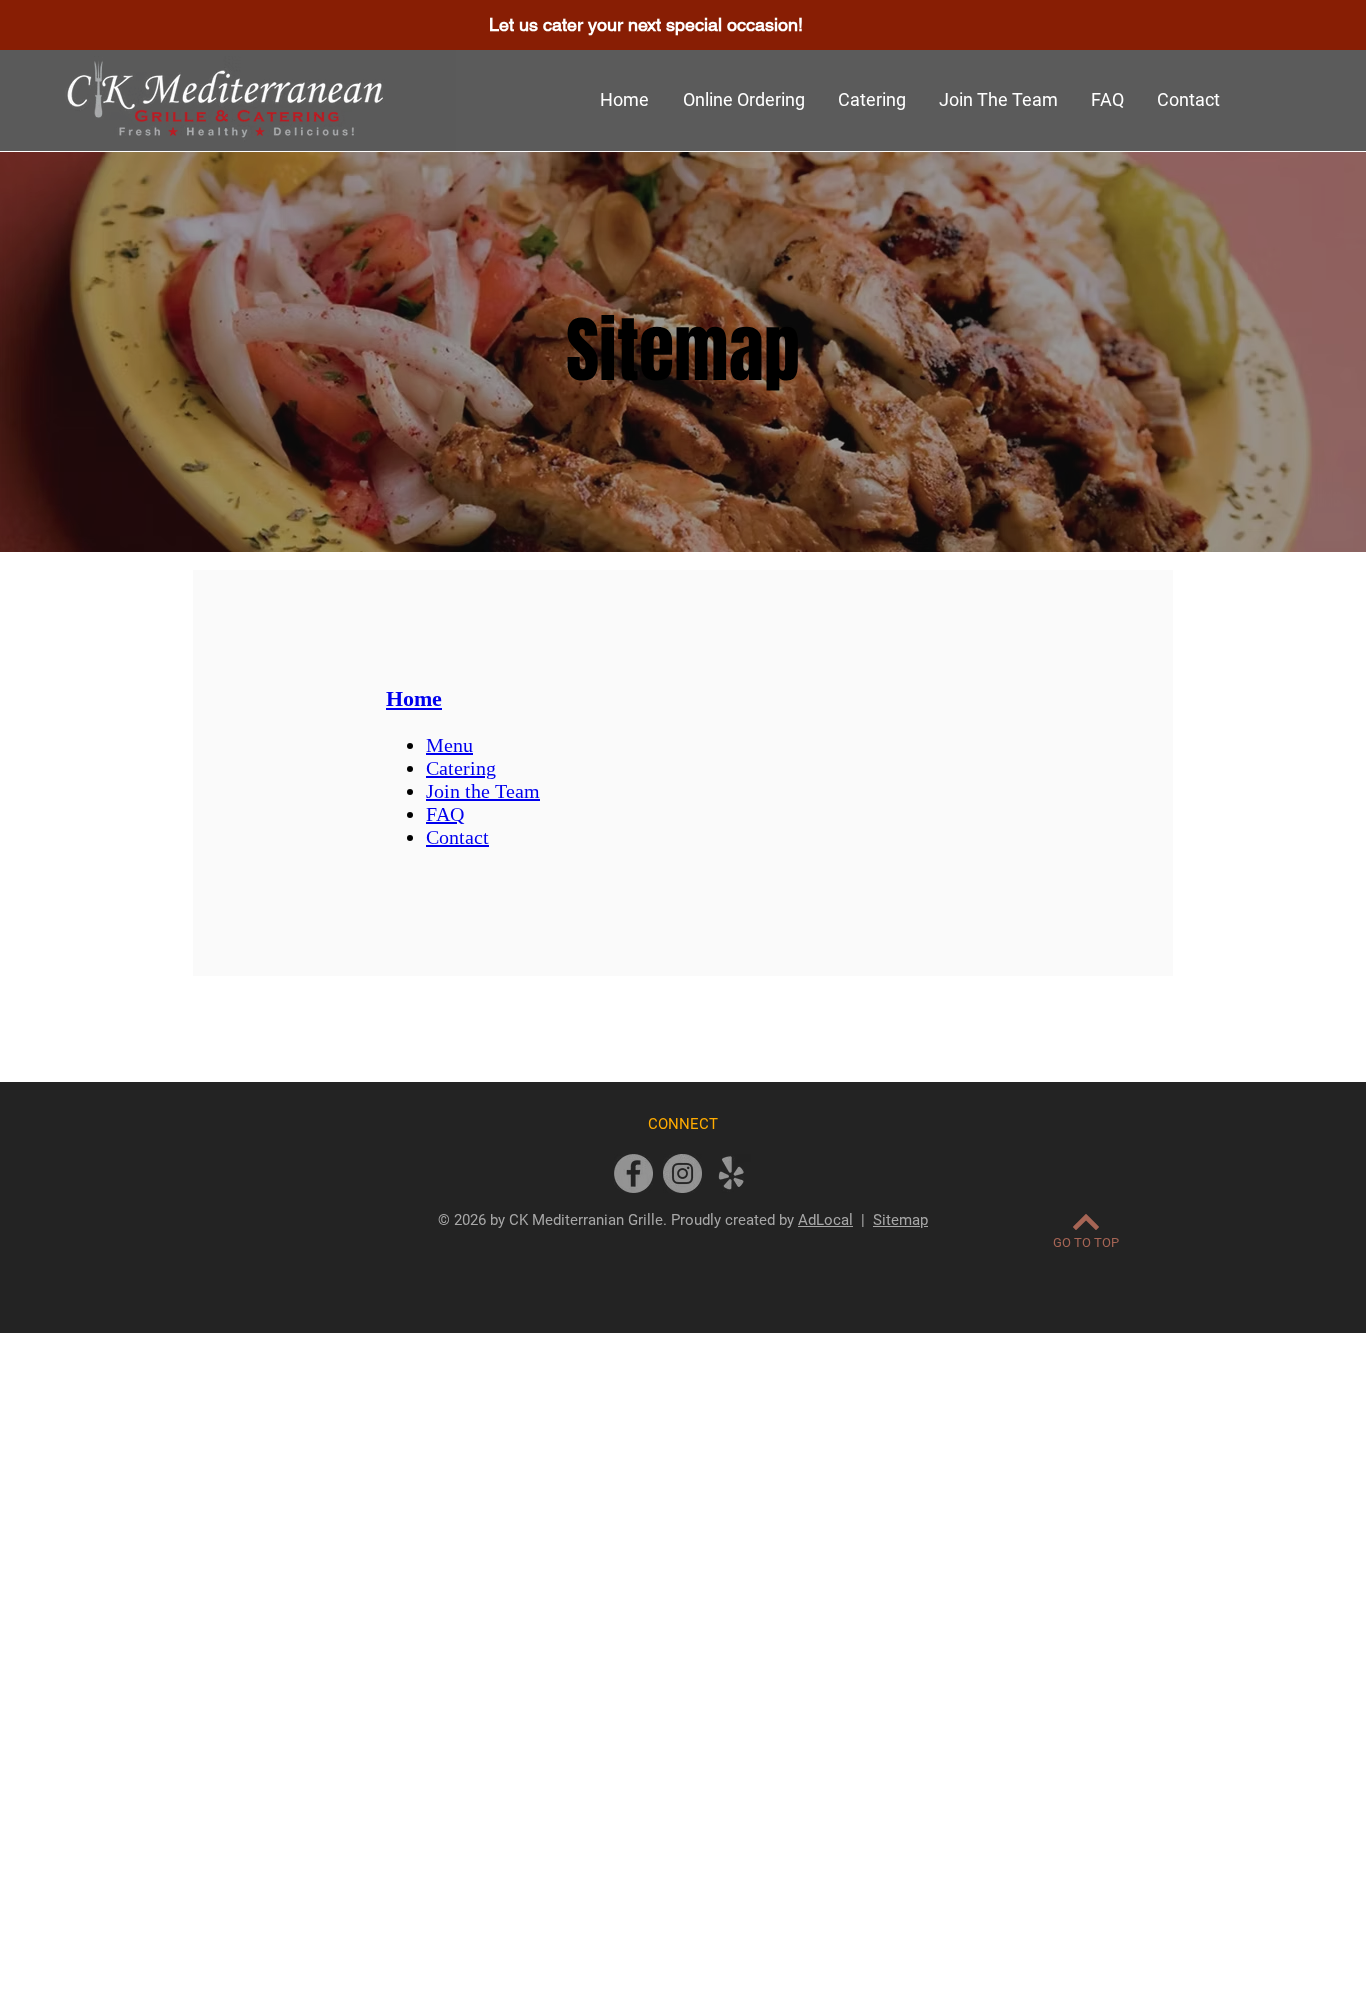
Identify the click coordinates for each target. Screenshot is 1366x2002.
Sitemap (900, 1220)
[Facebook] (633, 1173)
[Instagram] (682, 1173)
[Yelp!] (731, 1173)
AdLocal (825, 1220)
